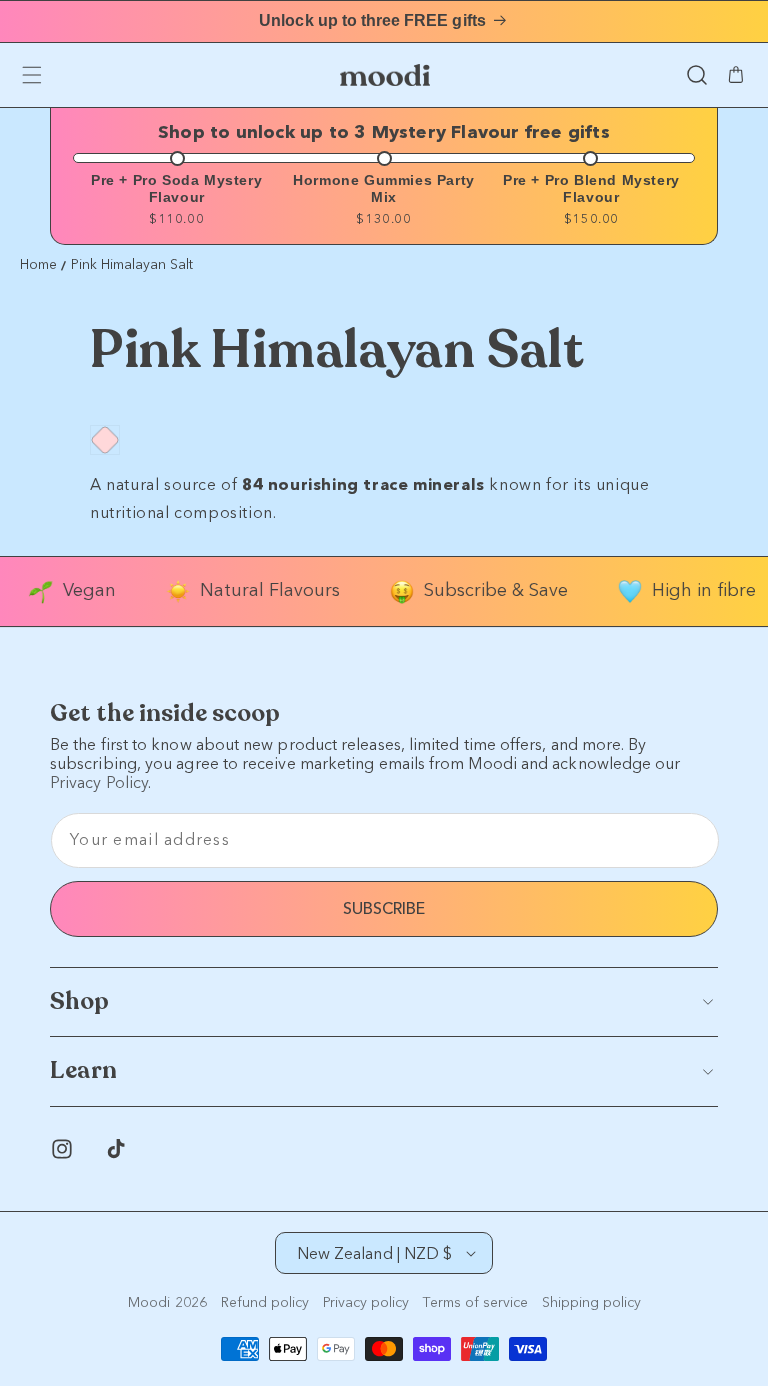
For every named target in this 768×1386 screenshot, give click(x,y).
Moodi (149, 1302)
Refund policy (265, 1302)
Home (38, 265)
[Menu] (32, 75)
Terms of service (475, 1302)
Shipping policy (591, 1302)
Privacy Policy (99, 782)
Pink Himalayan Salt (132, 265)
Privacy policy (366, 1302)
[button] (697, 75)
